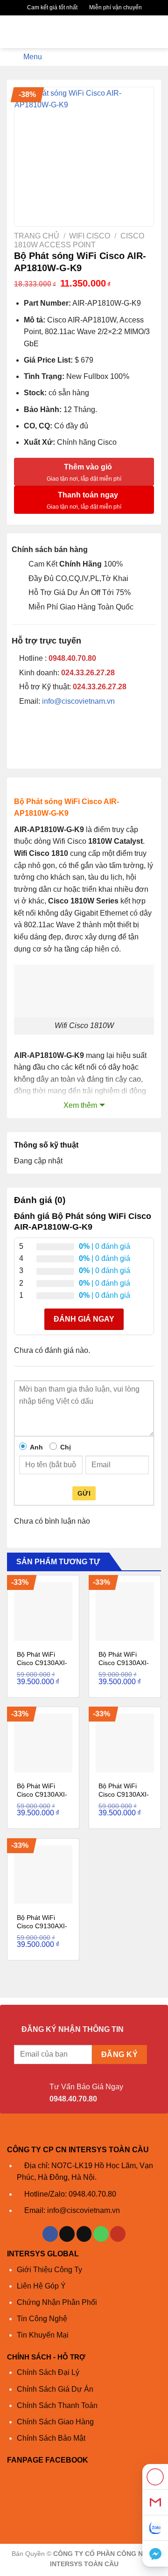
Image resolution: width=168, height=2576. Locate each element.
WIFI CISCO (90, 236)
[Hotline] (155, 2477)
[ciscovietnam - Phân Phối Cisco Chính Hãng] (84, 32)
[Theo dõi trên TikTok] (67, 2234)
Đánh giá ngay (84, 1319)
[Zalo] (155, 2528)
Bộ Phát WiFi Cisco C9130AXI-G (42, 1926)
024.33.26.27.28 (88, 673)
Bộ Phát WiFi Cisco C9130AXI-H (124, 1794)
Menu (33, 57)
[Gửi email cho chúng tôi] (84, 2234)
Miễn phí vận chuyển (115, 7)
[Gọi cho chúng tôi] (101, 2234)
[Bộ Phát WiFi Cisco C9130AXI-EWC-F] (43, 1743)
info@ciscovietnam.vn (78, 701)
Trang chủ (37, 236)
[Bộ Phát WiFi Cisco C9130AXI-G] (43, 1874)
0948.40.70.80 (72, 658)
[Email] (155, 2502)
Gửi (84, 1493)
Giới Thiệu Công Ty (49, 2270)
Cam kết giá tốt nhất (52, 7)
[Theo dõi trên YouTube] (118, 2234)
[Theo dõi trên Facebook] (50, 2234)
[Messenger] (155, 2554)
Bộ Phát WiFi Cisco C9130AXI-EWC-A (124, 1663)
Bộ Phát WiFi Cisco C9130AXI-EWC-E (42, 1663)
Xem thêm (80, 1105)
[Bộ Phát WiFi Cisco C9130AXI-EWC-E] (43, 1611)
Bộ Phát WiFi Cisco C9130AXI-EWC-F (42, 1794)
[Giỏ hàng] (156, 32)
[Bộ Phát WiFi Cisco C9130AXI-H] (125, 1743)
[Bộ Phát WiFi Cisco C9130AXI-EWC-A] (125, 1611)
